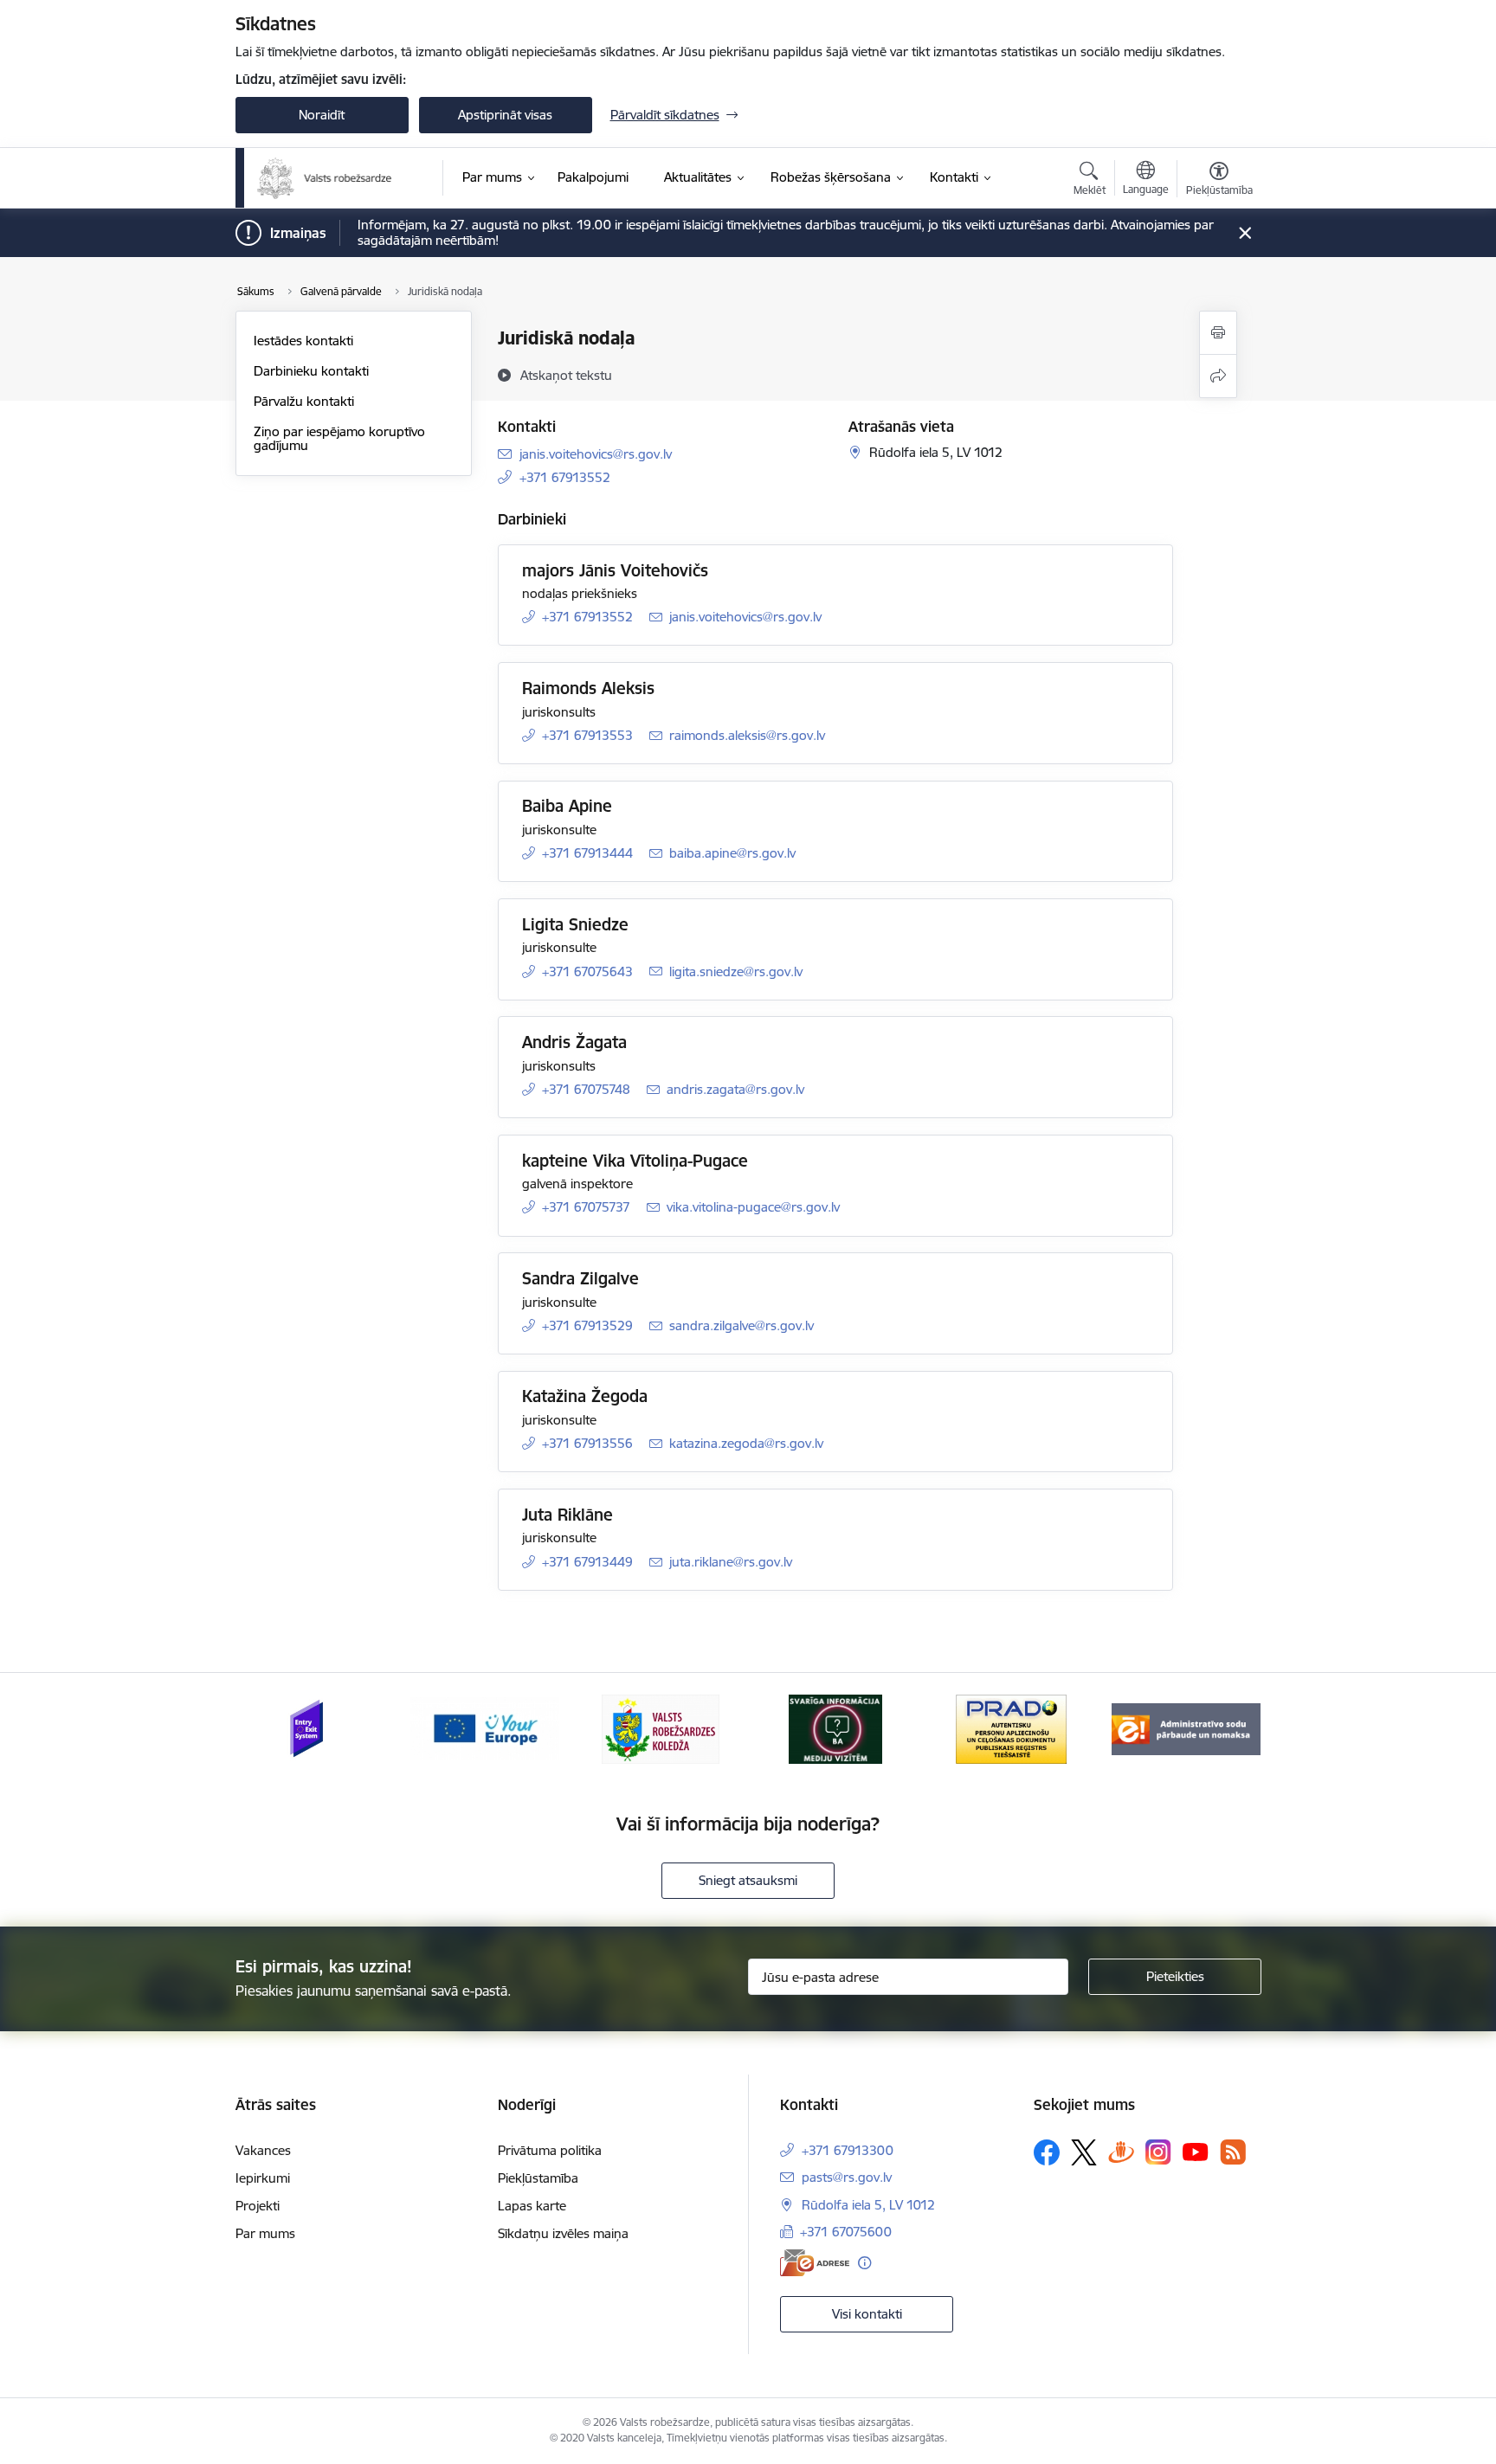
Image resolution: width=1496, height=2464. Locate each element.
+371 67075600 (846, 2232)
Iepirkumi (263, 2178)
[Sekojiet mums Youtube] (1196, 2152)
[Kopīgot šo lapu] (1218, 376)
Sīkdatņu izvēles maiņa (563, 2233)
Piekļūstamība (538, 2178)
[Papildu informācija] (864, 2263)
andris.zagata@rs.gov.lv (735, 1089)
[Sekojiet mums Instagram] (1158, 2152)
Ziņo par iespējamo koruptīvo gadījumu (339, 438)
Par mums (265, 2233)
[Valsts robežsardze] (325, 178)
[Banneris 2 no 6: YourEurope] (485, 1728)
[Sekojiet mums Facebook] (1047, 2152)
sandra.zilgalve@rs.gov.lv (742, 1325)
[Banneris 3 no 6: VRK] (661, 1728)
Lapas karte (532, 2206)
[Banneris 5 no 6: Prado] (1011, 1728)
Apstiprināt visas (505, 115)
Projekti (258, 2206)
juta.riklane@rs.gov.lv (731, 1562)
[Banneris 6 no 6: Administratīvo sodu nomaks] (1186, 1728)
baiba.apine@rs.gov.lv (732, 853)
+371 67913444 (587, 853)
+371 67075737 (586, 1207)
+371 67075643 (587, 971)
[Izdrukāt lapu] (1218, 333)
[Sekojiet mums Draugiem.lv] (1121, 2152)
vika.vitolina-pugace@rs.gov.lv (753, 1207)
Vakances (263, 2150)
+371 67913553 (587, 735)
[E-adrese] (815, 2263)
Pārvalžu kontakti (304, 401)
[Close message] (1245, 233)
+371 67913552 (565, 477)
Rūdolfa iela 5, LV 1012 (868, 2205)
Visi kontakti (867, 2314)
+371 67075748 (586, 1089)
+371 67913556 (587, 1443)
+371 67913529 (587, 1325)
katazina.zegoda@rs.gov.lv (746, 1443)
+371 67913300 (848, 2150)
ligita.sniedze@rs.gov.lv (736, 971)
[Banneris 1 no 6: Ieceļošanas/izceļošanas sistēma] (310, 1728)
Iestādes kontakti (303, 341)
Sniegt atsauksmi (748, 1880)
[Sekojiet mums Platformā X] (1084, 2152)
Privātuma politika (550, 2150)
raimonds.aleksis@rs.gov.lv (747, 735)
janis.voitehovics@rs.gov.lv (596, 454)
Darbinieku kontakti (311, 371)
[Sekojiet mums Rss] (1233, 2152)
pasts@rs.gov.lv (847, 2177)
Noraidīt (322, 115)
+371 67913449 (587, 1562)
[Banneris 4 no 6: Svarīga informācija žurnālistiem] (835, 1728)
